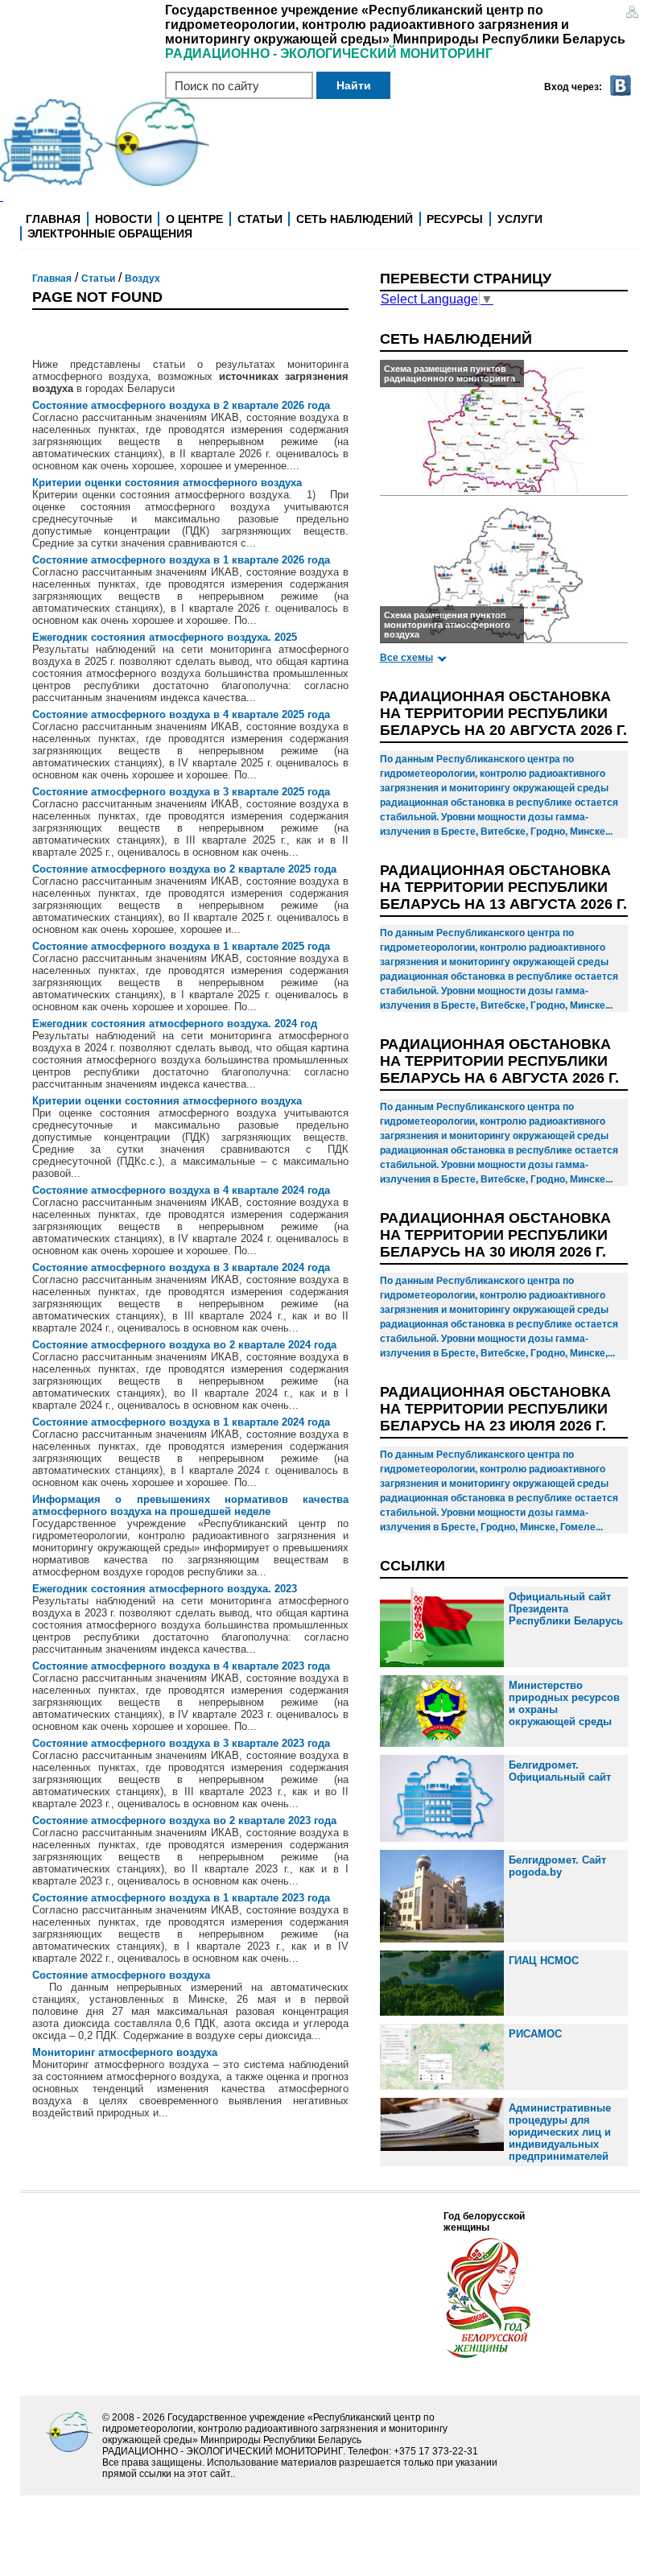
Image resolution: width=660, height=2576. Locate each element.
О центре (194, 219)
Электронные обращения (110, 233)
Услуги (520, 219)
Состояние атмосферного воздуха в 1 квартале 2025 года (181, 946)
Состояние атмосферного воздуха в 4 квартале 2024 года (181, 1190)
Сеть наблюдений (355, 219)
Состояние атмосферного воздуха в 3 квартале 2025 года (181, 792)
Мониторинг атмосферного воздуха (125, 2052)
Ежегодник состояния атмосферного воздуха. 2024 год (175, 1024)
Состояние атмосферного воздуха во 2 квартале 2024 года (184, 1345)
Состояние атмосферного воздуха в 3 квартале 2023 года (181, 1743)
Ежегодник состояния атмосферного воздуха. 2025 (165, 637)
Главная (53, 219)
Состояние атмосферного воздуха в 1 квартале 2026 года (181, 560)
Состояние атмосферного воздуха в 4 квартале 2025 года (181, 714)
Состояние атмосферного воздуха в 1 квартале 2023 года (181, 1898)
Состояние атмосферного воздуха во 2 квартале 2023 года (184, 1821)
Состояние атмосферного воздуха (121, 1975)
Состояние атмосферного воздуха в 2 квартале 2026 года (181, 405)
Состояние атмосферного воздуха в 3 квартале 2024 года (181, 1267)
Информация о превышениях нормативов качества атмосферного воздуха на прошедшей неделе (190, 1505)
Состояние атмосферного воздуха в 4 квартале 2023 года (181, 1666)
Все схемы (406, 658)
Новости (124, 219)
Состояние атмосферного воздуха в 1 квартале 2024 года (181, 1422)
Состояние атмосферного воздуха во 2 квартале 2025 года (184, 869)
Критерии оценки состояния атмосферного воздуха (167, 483)
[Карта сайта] (632, 13)
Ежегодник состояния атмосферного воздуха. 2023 (165, 1589)
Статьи (260, 219)
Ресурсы (455, 219)
